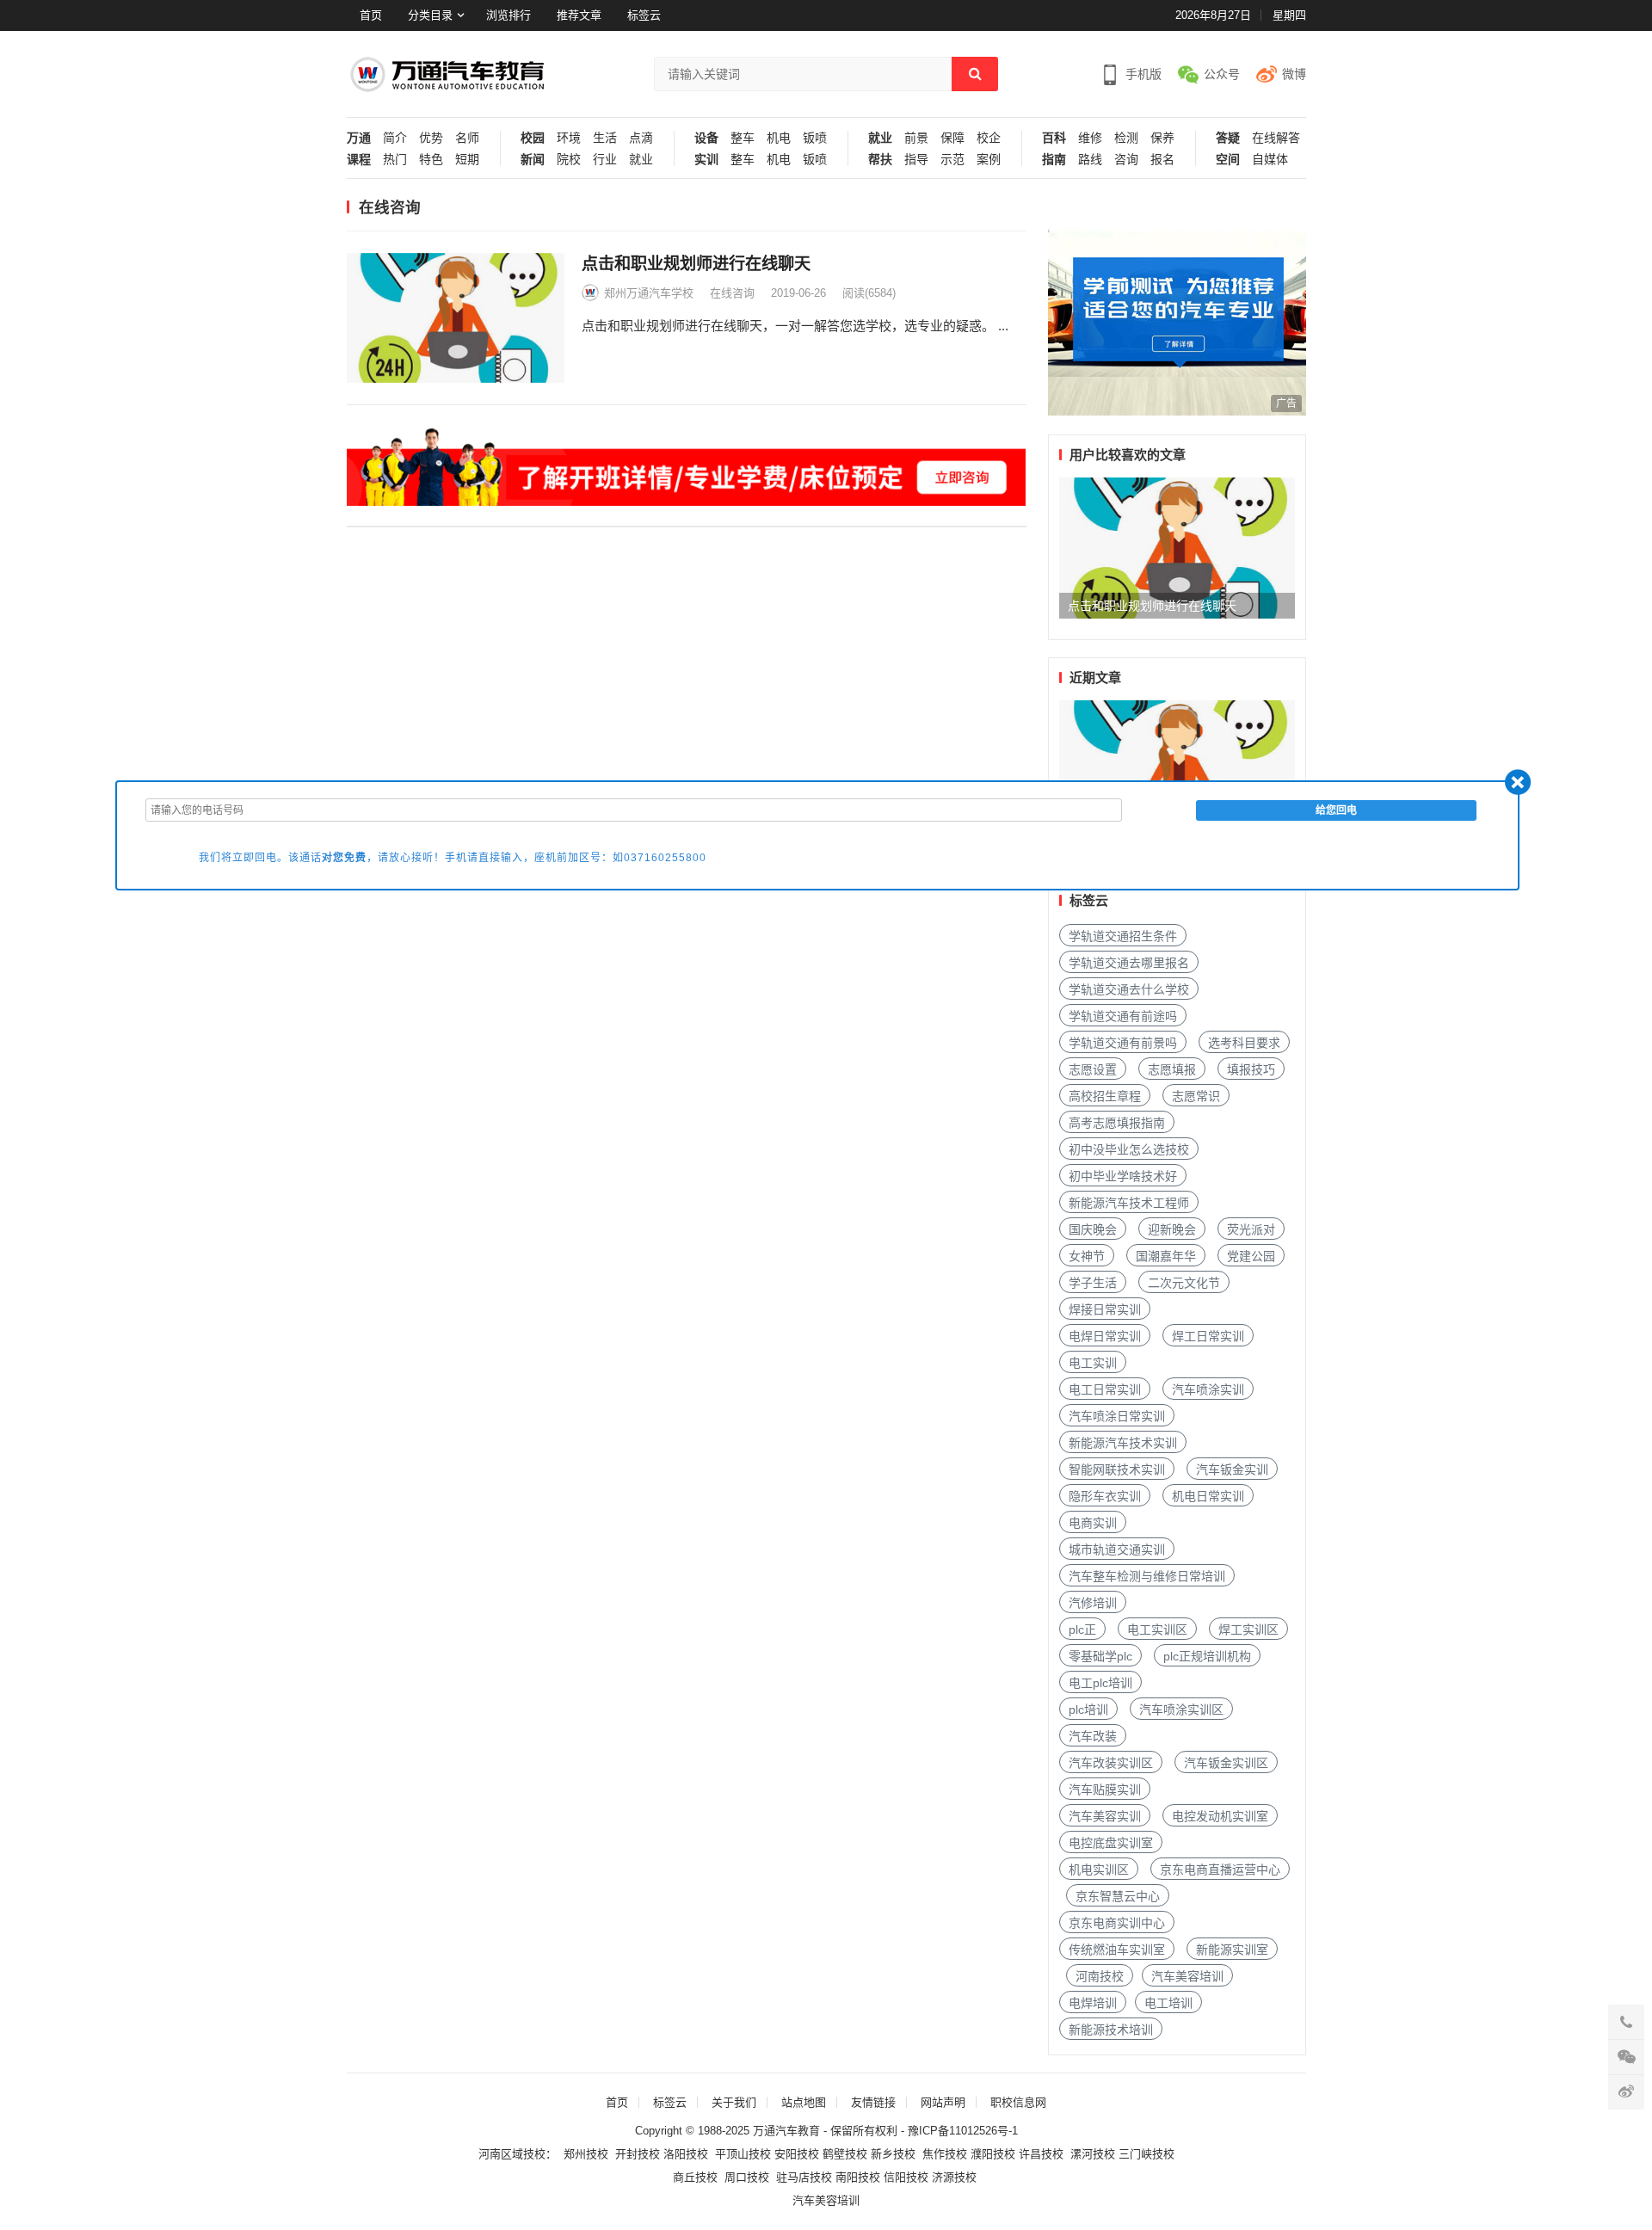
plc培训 (1088, 1709)
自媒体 (1270, 160)
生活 (605, 138)
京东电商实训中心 (1117, 1923)
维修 (1090, 138)
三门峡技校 (1147, 2154)
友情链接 (873, 2102)
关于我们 (734, 2102)
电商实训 (1093, 1523)
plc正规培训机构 (1207, 1656)
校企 (989, 138)
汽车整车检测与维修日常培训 (1147, 1576)
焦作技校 (945, 2154)
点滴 (641, 138)
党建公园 (1251, 1256)
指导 (916, 160)
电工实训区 (1157, 1629)
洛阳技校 (686, 2154)
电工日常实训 (1105, 1389)
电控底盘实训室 (1111, 1843)
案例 (989, 160)
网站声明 (943, 2102)
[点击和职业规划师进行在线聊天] (456, 318)
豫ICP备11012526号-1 (963, 2131)
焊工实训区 (1248, 1629)
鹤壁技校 (845, 2154)
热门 (395, 160)
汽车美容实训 (1105, 1816)
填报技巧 (1251, 1069)
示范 (952, 160)
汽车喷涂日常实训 (1117, 1416)
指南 (1054, 160)
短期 (467, 160)
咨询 (1126, 160)
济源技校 (954, 2177)
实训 (706, 160)
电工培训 (1168, 2003)
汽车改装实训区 (1111, 1763)
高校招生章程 (1105, 1096)
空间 (1228, 160)
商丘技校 (695, 2177)
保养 (1162, 138)
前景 (916, 138)
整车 (743, 138)
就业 (641, 160)
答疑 (1228, 138)
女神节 (1087, 1256)
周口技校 (747, 2177)
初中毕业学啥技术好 (1123, 1176)
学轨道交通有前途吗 (1123, 1016)
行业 (605, 160)
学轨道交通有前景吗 (1123, 1043)
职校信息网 (1018, 2102)
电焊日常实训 (1105, 1336)
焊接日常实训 (1105, 1309)
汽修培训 (1093, 1603)
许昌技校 (1041, 2154)
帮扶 (880, 160)
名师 (467, 138)
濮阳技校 (993, 2154)
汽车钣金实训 (1232, 1469)
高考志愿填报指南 (1117, 1123)
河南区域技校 (512, 2154)
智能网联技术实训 (1117, 1469)
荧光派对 (1251, 1229)
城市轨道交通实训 (1117, 1549)
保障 (952, 138)
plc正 (1082, 1629)
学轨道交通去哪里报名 (1129, 963)
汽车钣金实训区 (1226, 1763)
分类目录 (430, 15)
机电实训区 (1099, 1870)
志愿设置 (1093, 1069)
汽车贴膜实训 (1105, 1790)
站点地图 (804, 2102)
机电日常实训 (1208, 1496)
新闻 (533, 160)
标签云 (644, 15)
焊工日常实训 (1208, 1336)
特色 (431, 160)
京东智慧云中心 (1118, 1896)
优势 (431, 138)
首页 (371, 15)
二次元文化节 (1184, 1283)
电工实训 (1093, 1363)
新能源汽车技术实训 (1123, 1443)
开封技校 (638, 2154)
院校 (569, 160)
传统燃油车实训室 (1117, 1950)
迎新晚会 (1172, 1229)
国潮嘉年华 (1166, 1256)
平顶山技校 (743, 2154)
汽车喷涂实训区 (1181, 1709)
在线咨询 (732, 293)
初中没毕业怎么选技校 (1129, 1149)
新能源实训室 (1232, 1950)
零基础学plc (1100, 1656)
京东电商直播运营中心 (1220, 1870)
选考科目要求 (1244, 1043)
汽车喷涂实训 (1208, 1389)
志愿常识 (1196, 1096)
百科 (1054, 138)
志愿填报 (1172, 1069)
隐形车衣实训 (1105, 1496)
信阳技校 (906, 2177)
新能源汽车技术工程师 (1129, 1203)
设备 (706, 138)
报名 (1162, 160)
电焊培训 (1093, 2003)
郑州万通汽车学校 (649, 293)
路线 (1090, 160)
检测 (1126, 138)
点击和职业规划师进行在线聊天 (696, 264)
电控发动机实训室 (1220, 1816)
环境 (569, 138)
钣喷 (815, 138)
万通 (359, 138)
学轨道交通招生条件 (1123, 936)
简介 (395, 138)
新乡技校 (893, 2154)
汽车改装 (1093, 1736)
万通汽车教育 (786, 2131)
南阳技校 (858, 2177)
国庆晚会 (1093, 1229)
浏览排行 (509, 15)
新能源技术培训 (1111, 2030)
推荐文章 (579, 15)
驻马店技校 (804, 2177)
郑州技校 (586, 2154)
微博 (1294, 74)
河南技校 (1100, 1976)
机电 (779, 138)
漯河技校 (1093, 2154)
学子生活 (1093, 1283)
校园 (533, 138)
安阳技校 (797, 2154)
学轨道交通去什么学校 (1129, 989)
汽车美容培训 (1187, 1976)
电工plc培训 (1100, 1683)
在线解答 (1276, 138)
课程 (359, 160)
